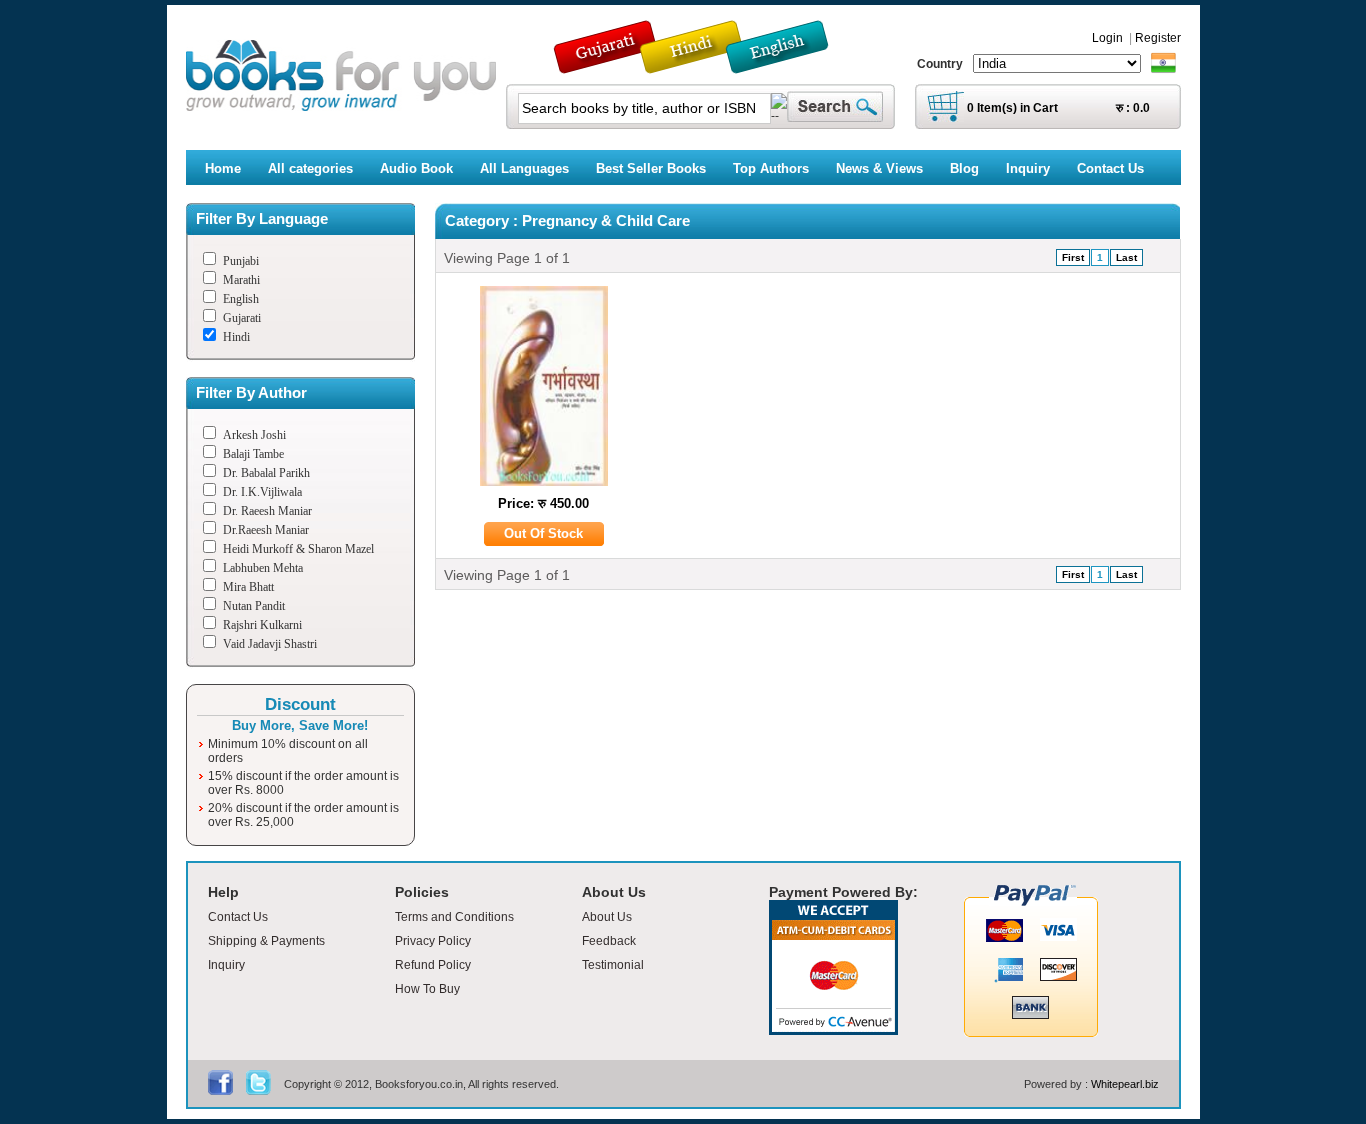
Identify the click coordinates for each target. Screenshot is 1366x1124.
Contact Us (238, 917)
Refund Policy (433, 965)
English (241, 299)
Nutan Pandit (254, 606)
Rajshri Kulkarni (262, 625)
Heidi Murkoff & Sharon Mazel (298, 549)
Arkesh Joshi (254, 435)
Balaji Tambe (253, 454)
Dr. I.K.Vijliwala (262, 492)
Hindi (236, 337)
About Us (607, 917)
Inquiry (226, 965)
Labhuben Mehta (263, 568)
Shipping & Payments (266, 941)
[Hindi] (704, 64)
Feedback (609, 941)
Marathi (241, 280)
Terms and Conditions (454, 917)
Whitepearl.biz (1125, 1084)
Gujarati (242, 318)
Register (1158, 38)
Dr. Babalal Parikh (266, 473)
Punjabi (241, 261)
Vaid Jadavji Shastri (270, 644)
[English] (788, 64)
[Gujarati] (607, 64)
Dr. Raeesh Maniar (267, 511)
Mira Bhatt (248, 587)
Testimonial (613, 965)
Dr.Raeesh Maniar (266, 530)
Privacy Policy (433, 941)
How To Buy (427, 989)
